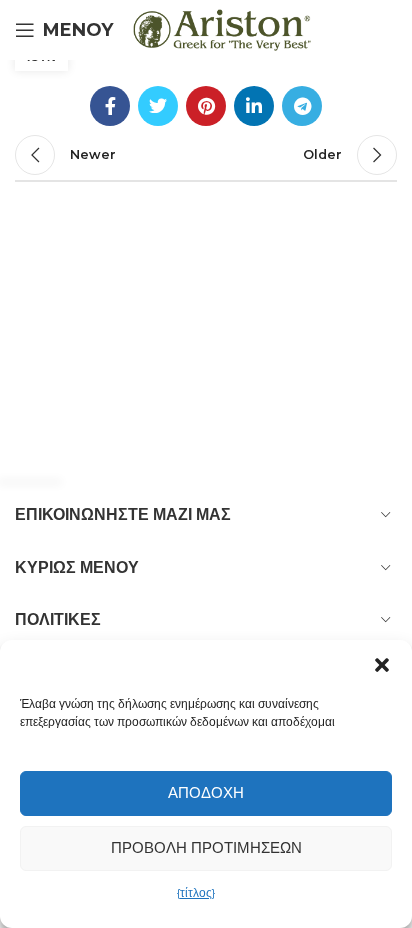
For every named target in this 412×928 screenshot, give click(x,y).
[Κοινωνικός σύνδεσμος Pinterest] (206, 106)
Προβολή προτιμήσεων (206, 847)
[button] (382, 665)
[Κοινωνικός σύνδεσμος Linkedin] (254, 106)
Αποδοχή (206, 792)
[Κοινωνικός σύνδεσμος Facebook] (110, 106)
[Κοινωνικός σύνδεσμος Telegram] (302, 106)
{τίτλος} (196, 892)
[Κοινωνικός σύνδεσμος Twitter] (158, 106)
